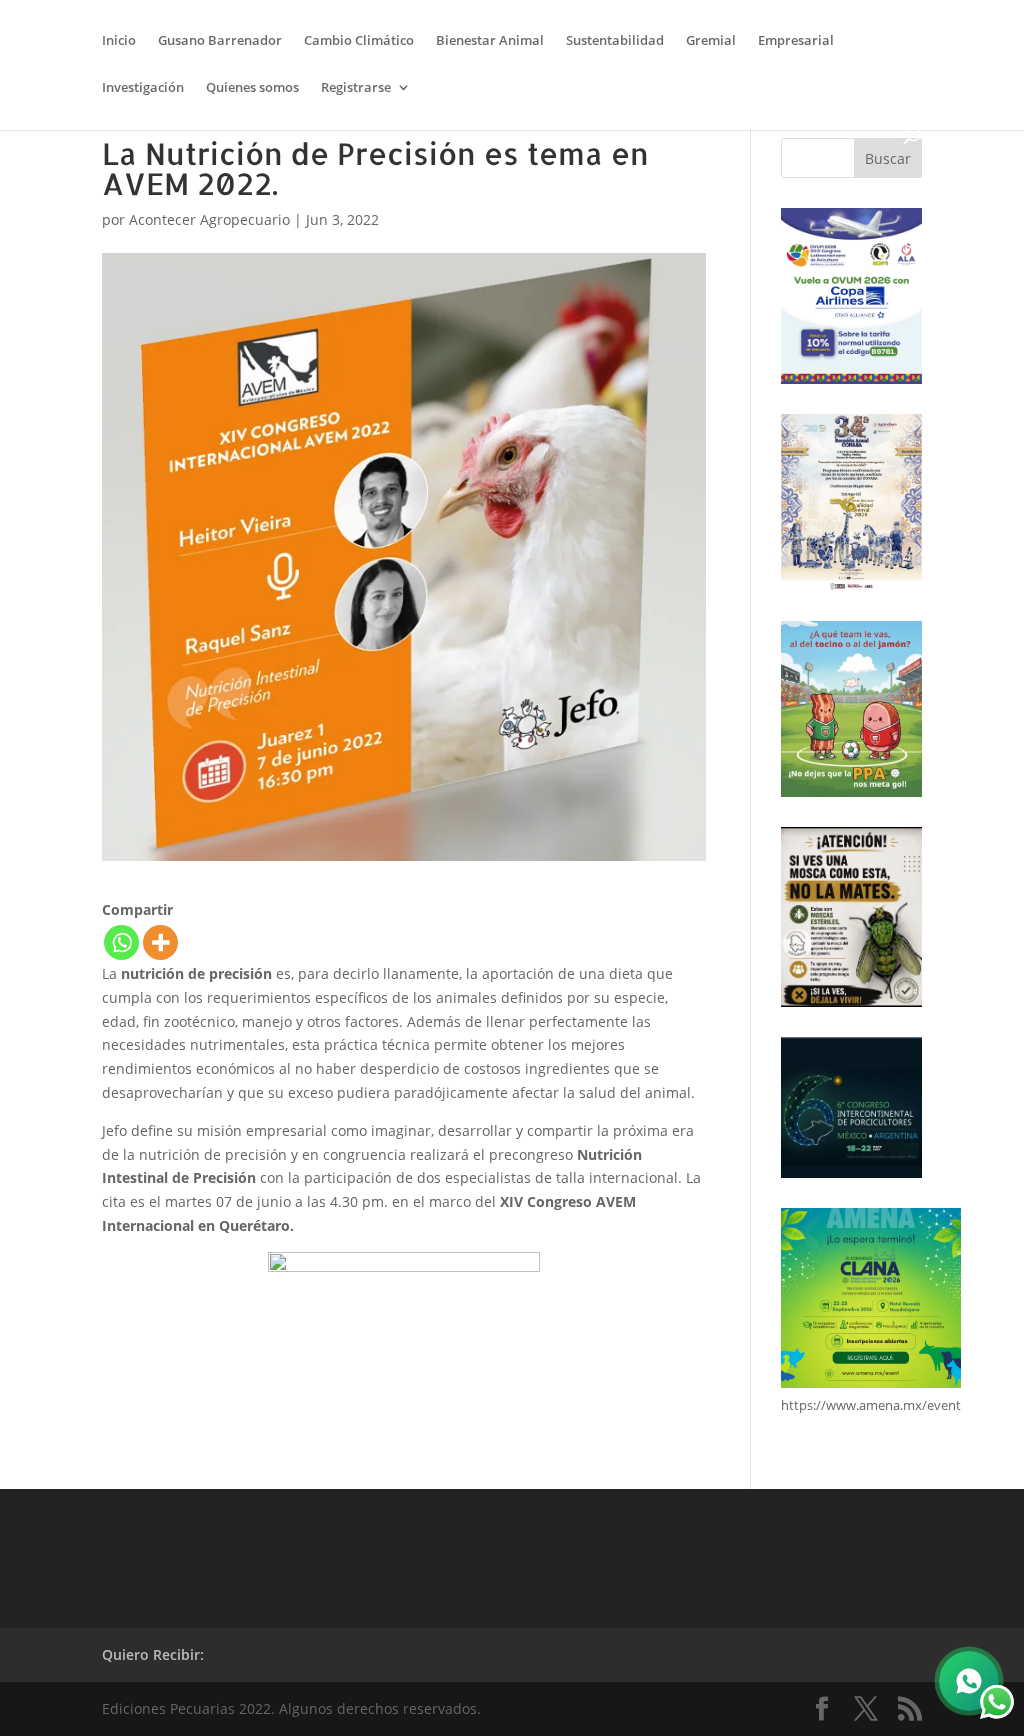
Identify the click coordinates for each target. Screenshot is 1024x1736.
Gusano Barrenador (220, 41)
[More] (160, 942)
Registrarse (356, 88)
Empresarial (796, 41)
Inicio (119, 41)
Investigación (143, 88)
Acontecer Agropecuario (209, 219)
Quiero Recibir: (153, 1654)
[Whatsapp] (121, 942)
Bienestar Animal (490, 41)
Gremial (711, 41)
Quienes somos (252, 88)
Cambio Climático (359, 41)
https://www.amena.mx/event (871, 1405)
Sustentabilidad (615, 41)
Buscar (888, 158)
